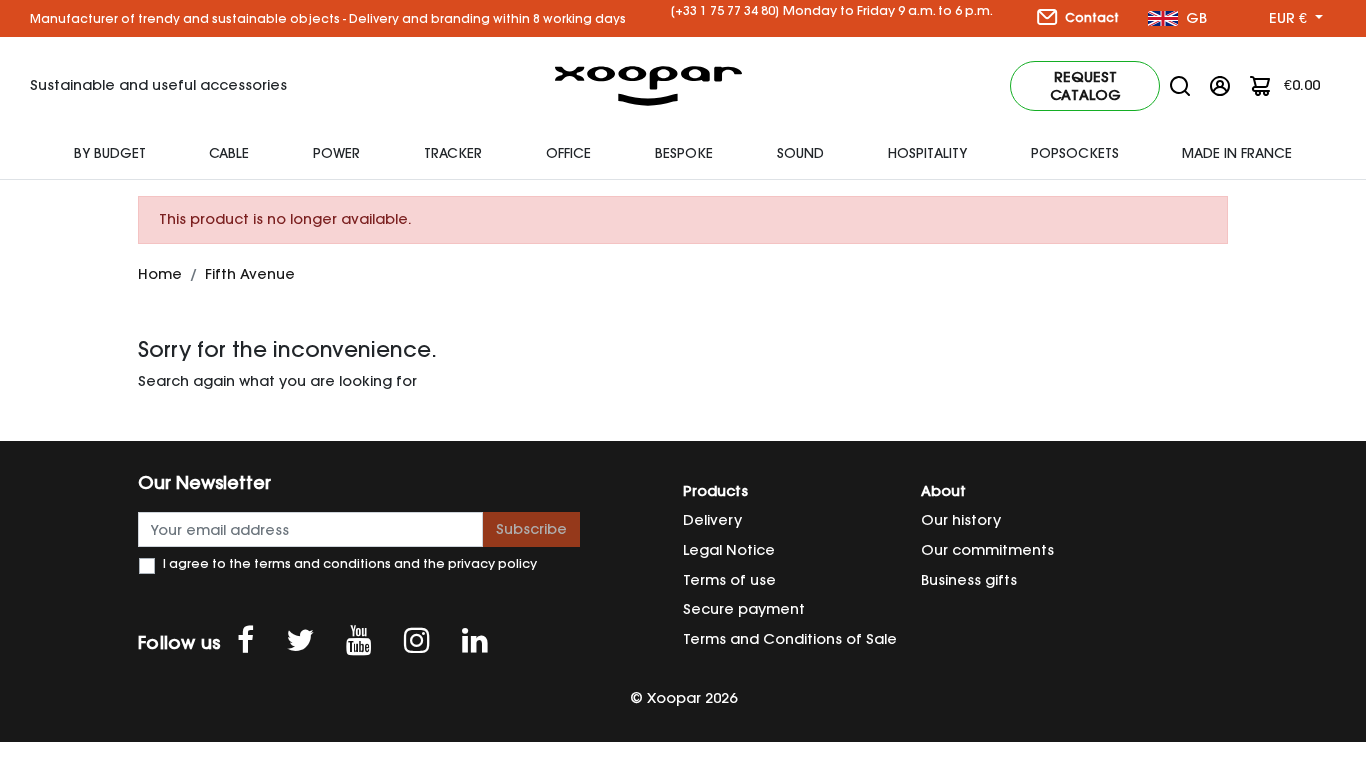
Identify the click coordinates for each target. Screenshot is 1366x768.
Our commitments (987, 550)
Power (336, 153)
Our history (961, 520)
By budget (110, 153)
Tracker (453, 153)
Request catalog (1085, 86)
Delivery (712, 520)
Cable (229, 153)
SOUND (800, 153)
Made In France (1237, 153)
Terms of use (729, 580)
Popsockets (1075, 153)
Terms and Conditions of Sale (790, 639)
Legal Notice (729, 550)
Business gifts (969, 580)
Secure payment (744, 609)
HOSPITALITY (927, 153)
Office (568, 153)
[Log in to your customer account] (1220, 85)
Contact (1090, 17)
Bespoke (684, 153)
